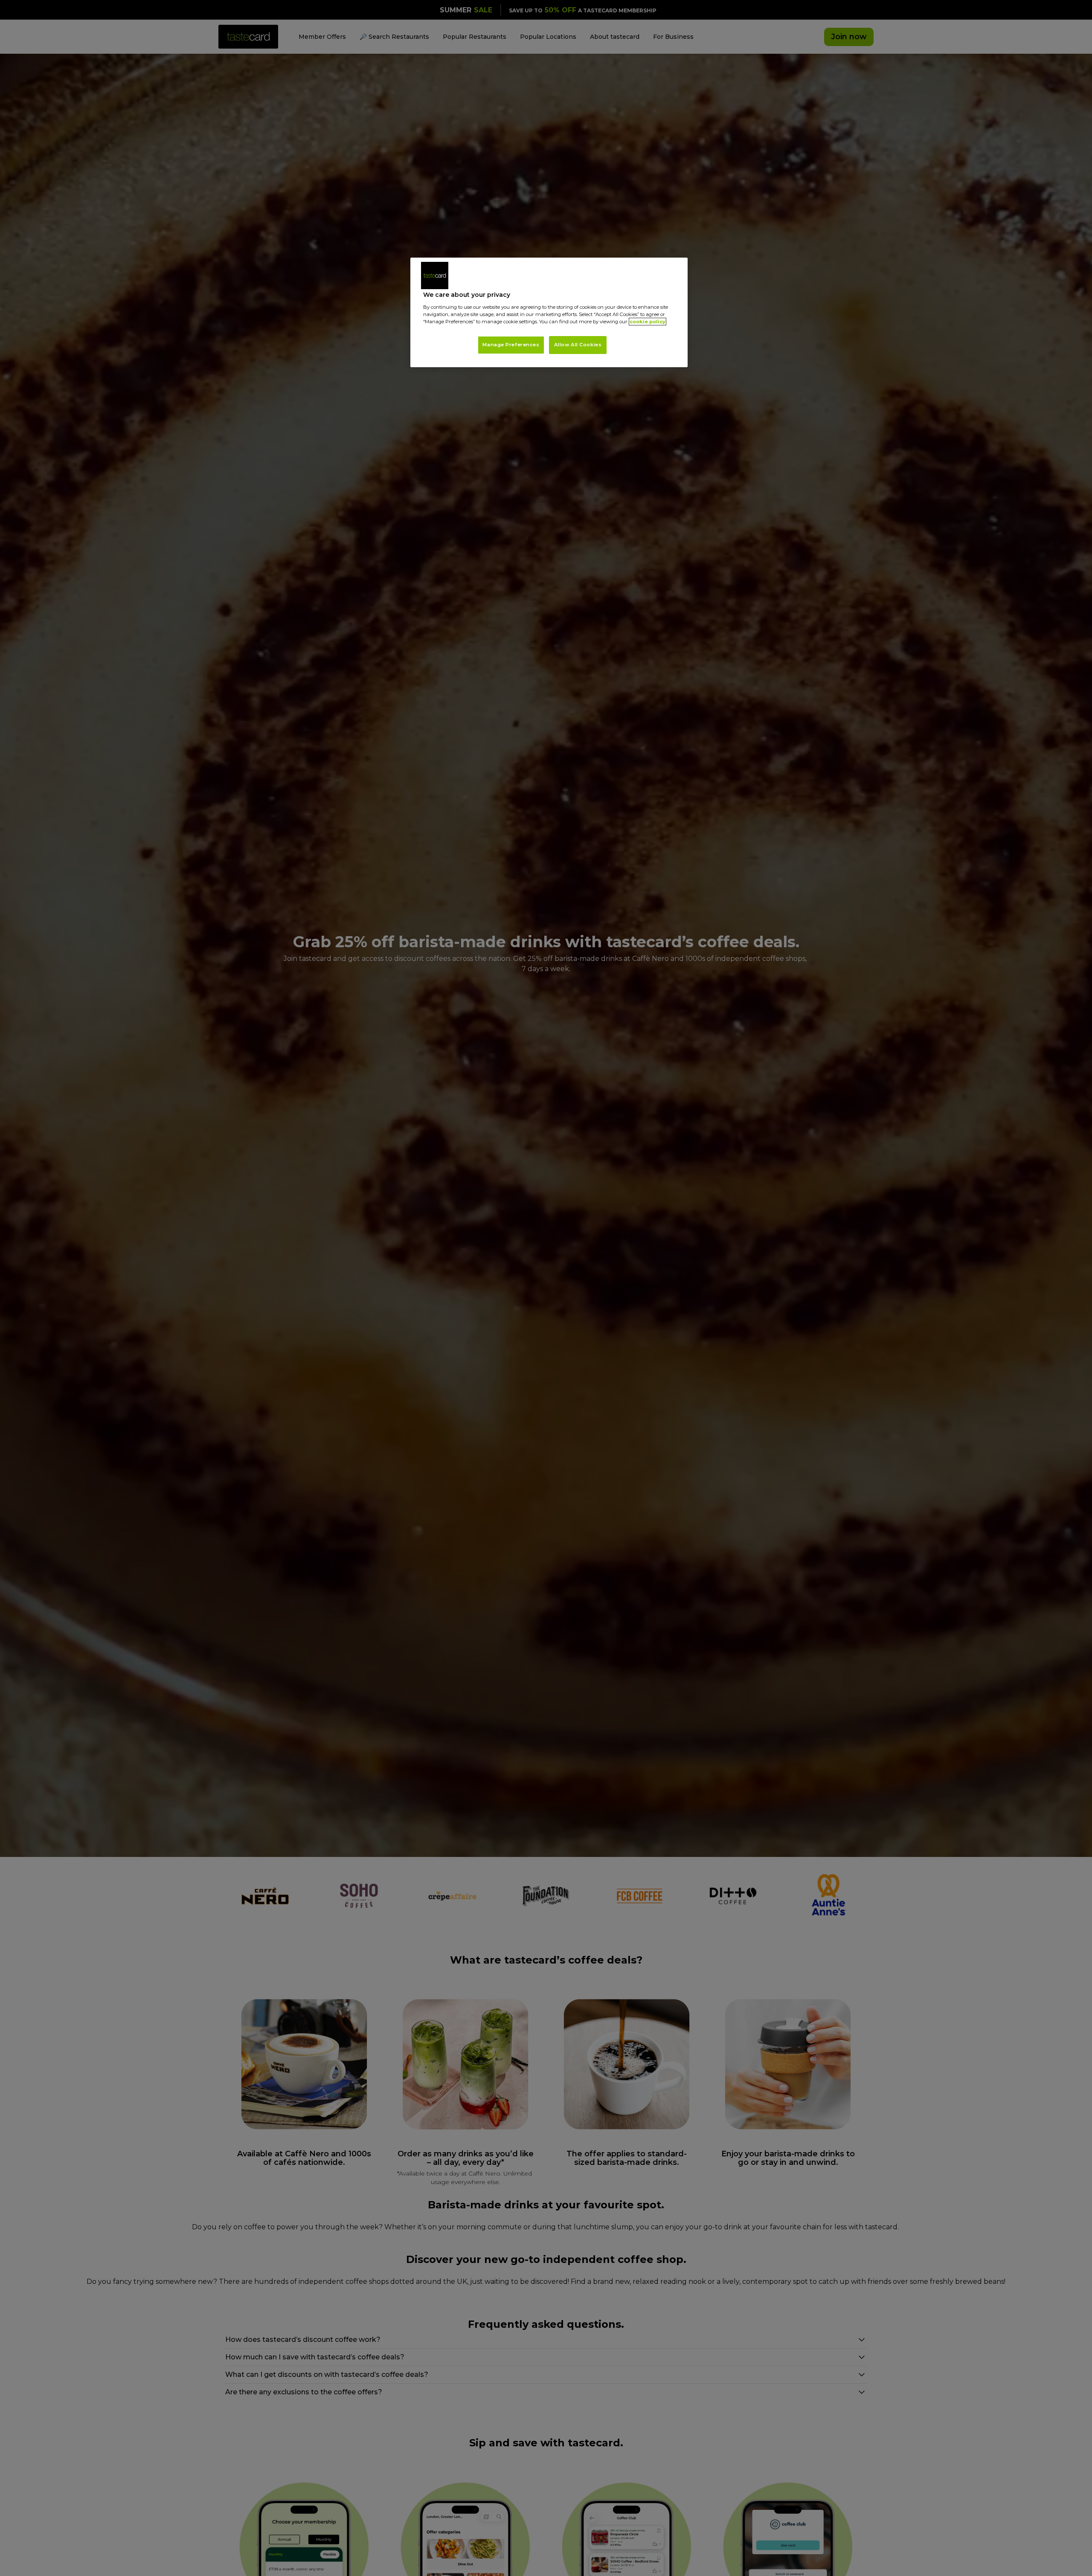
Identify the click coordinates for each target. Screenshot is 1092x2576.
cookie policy (648, 322)
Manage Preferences (511, 345)
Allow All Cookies (578, 345)
